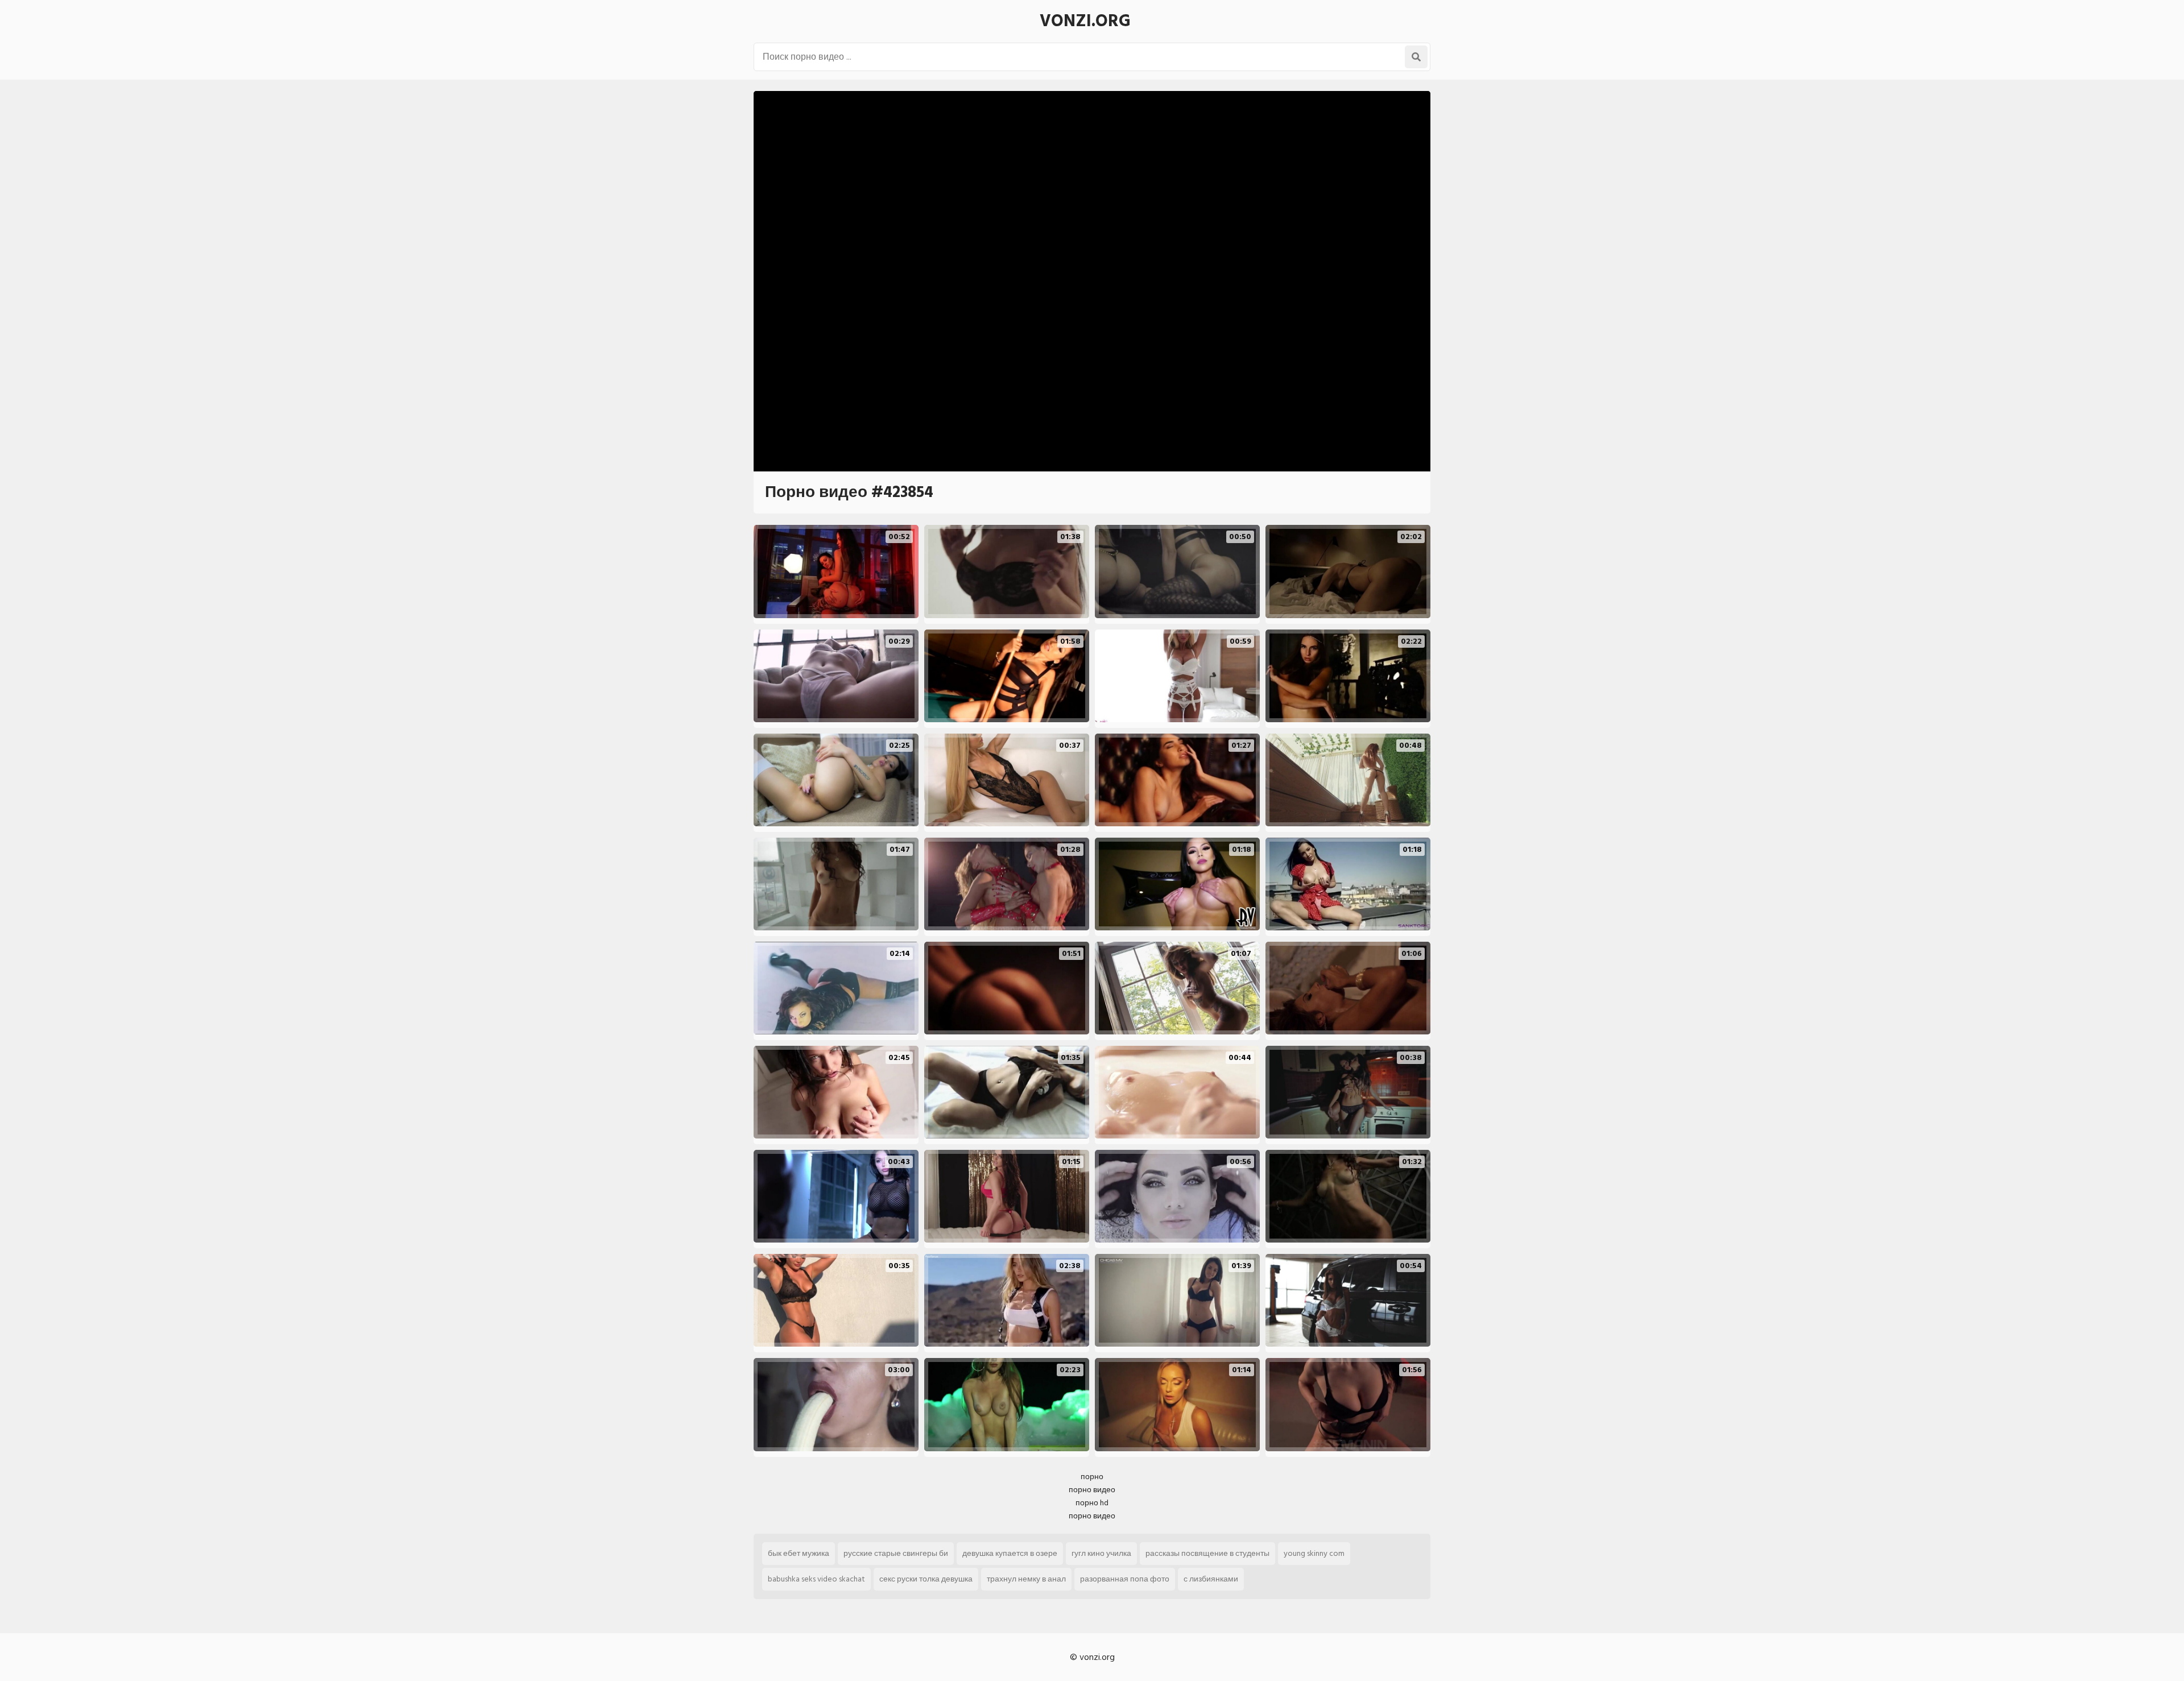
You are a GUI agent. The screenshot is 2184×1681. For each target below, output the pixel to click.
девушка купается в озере (1010, 1553)
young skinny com (1314, 1553)
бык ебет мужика (799, 1553)
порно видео (1092, 1490)
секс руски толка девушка (926, 1579)
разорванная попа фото (1125, 1579)
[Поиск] (1416, 57)
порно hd (1092, 1503)
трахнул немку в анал (1026, 1579)
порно (1092, 1477)
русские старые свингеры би (896, 1553)
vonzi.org (1085, 21)
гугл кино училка (1101, 1553)
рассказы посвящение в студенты (1207, 1553)
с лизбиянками (1211, 1579)
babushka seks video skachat (816, 1579)
